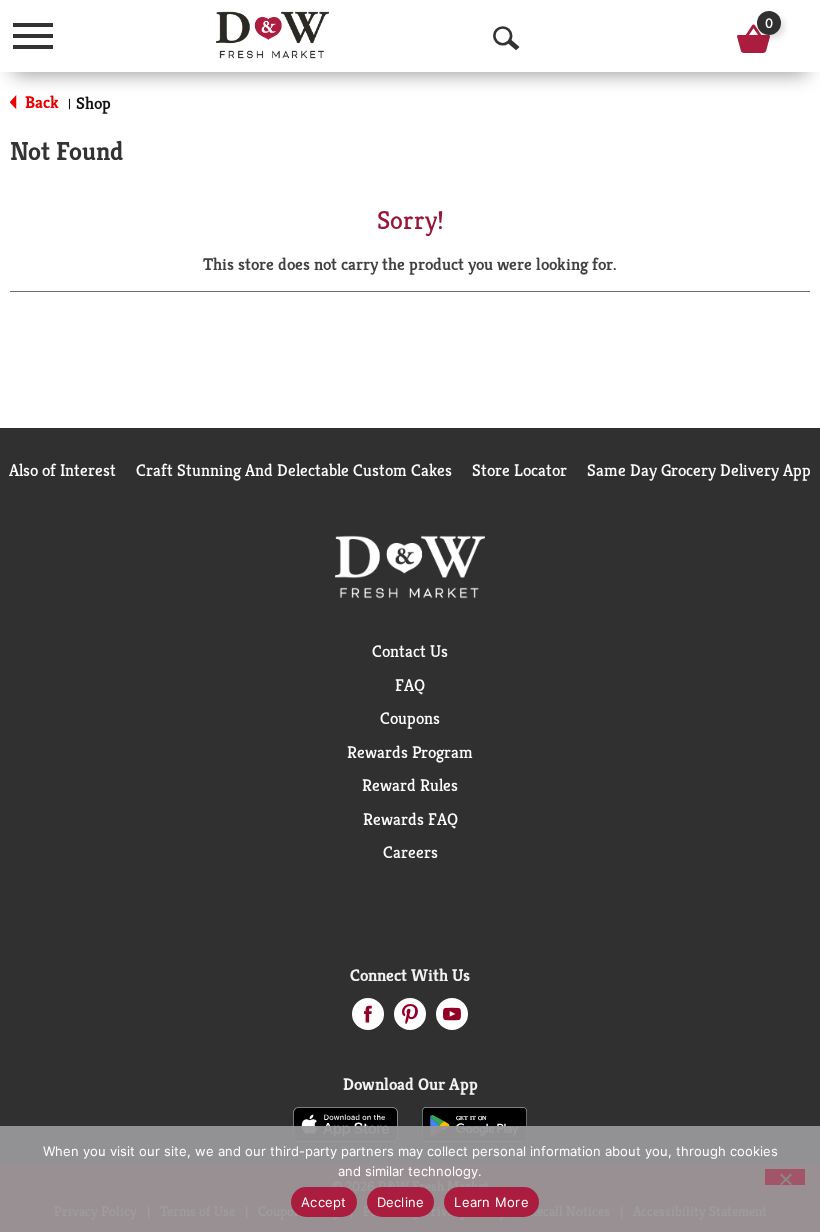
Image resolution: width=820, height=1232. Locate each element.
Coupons (410, 718)
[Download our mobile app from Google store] (474, 1123)
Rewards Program (410, 752)
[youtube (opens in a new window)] (452, 1020)
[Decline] (785, 1177)
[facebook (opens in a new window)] (368, 1020)
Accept (324, 1202)
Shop (93, 103)
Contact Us (410, 651)
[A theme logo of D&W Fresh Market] (272, 35)
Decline (401, 1202)
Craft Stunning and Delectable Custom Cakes (294, 470)
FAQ (410, 685)
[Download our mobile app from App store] (345, 1123)
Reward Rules (410, 785)
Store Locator (519, 470)
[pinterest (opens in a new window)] (410, 1020)
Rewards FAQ (410, 819)
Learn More (491, 1202)
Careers (410, 852)
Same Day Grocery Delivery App (699, 470)
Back (40, 102)
